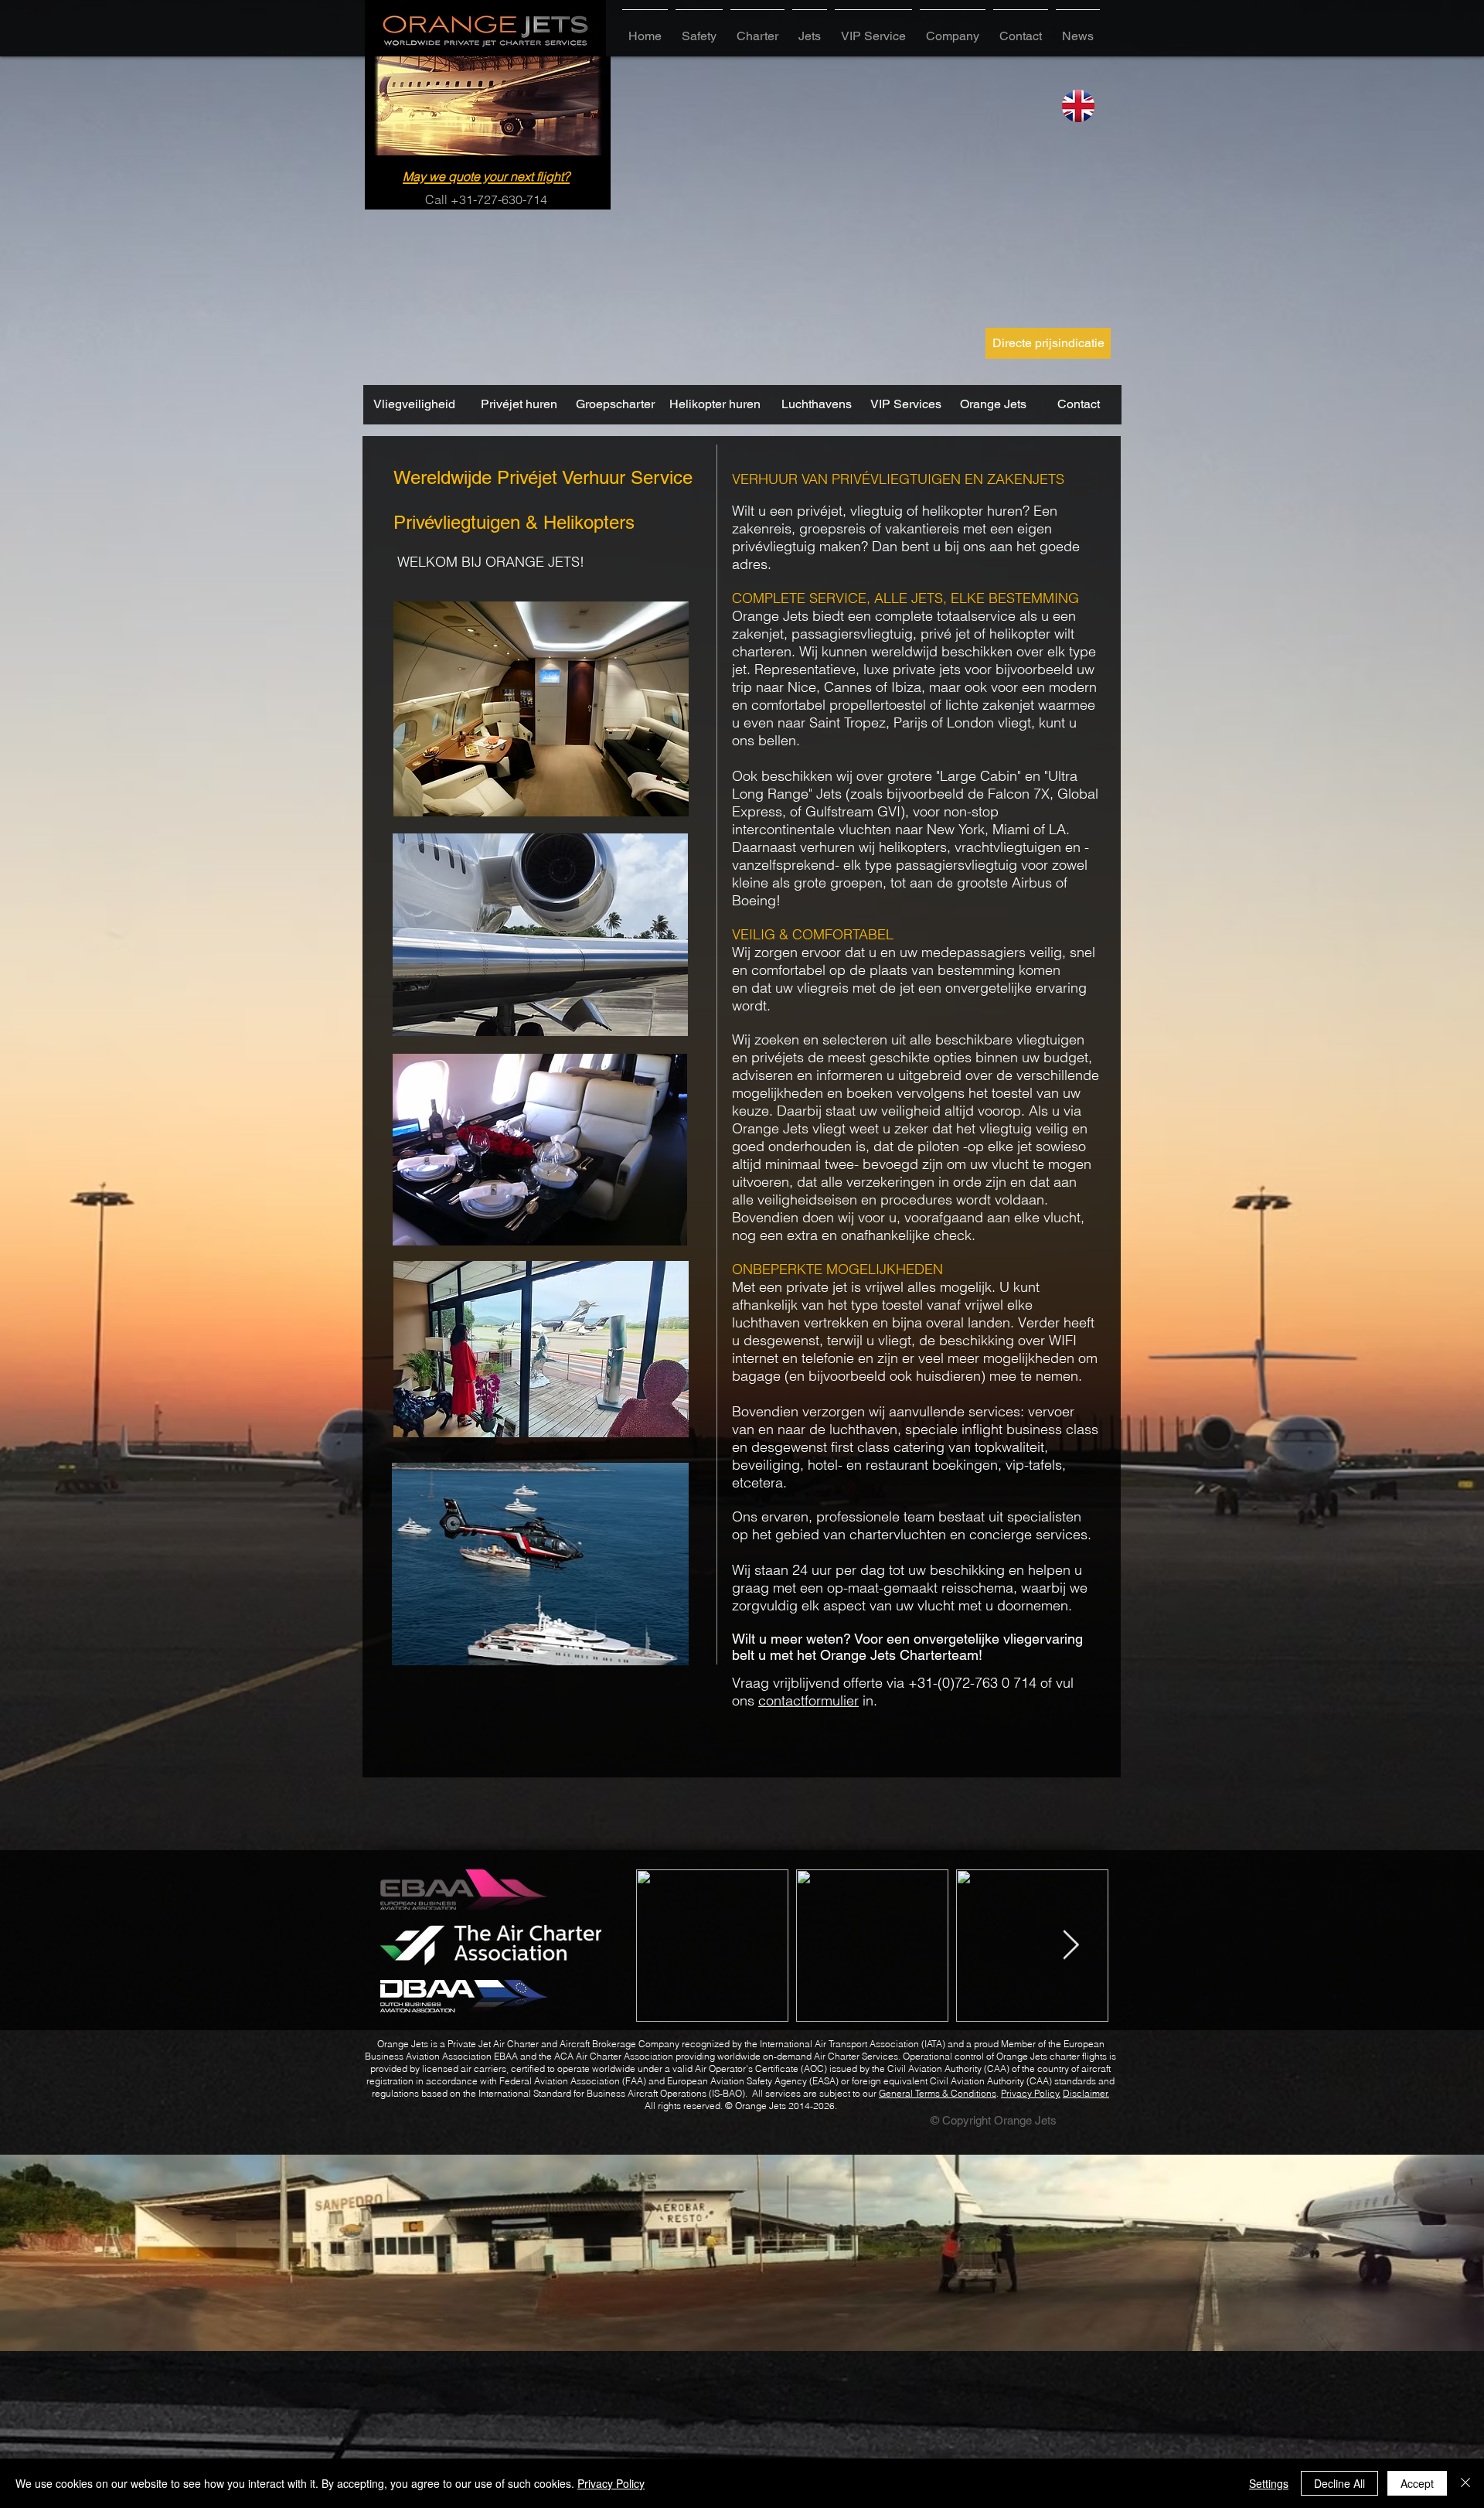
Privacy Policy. (1031, 2093)
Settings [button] (1269, 2483)
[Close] (1465, 2483)
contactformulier (808, 1700)
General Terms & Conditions (938, 2093)
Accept (1417, 2483)
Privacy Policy (611, 2483)
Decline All (1339, 2483)
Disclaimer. (1086, 2093)
